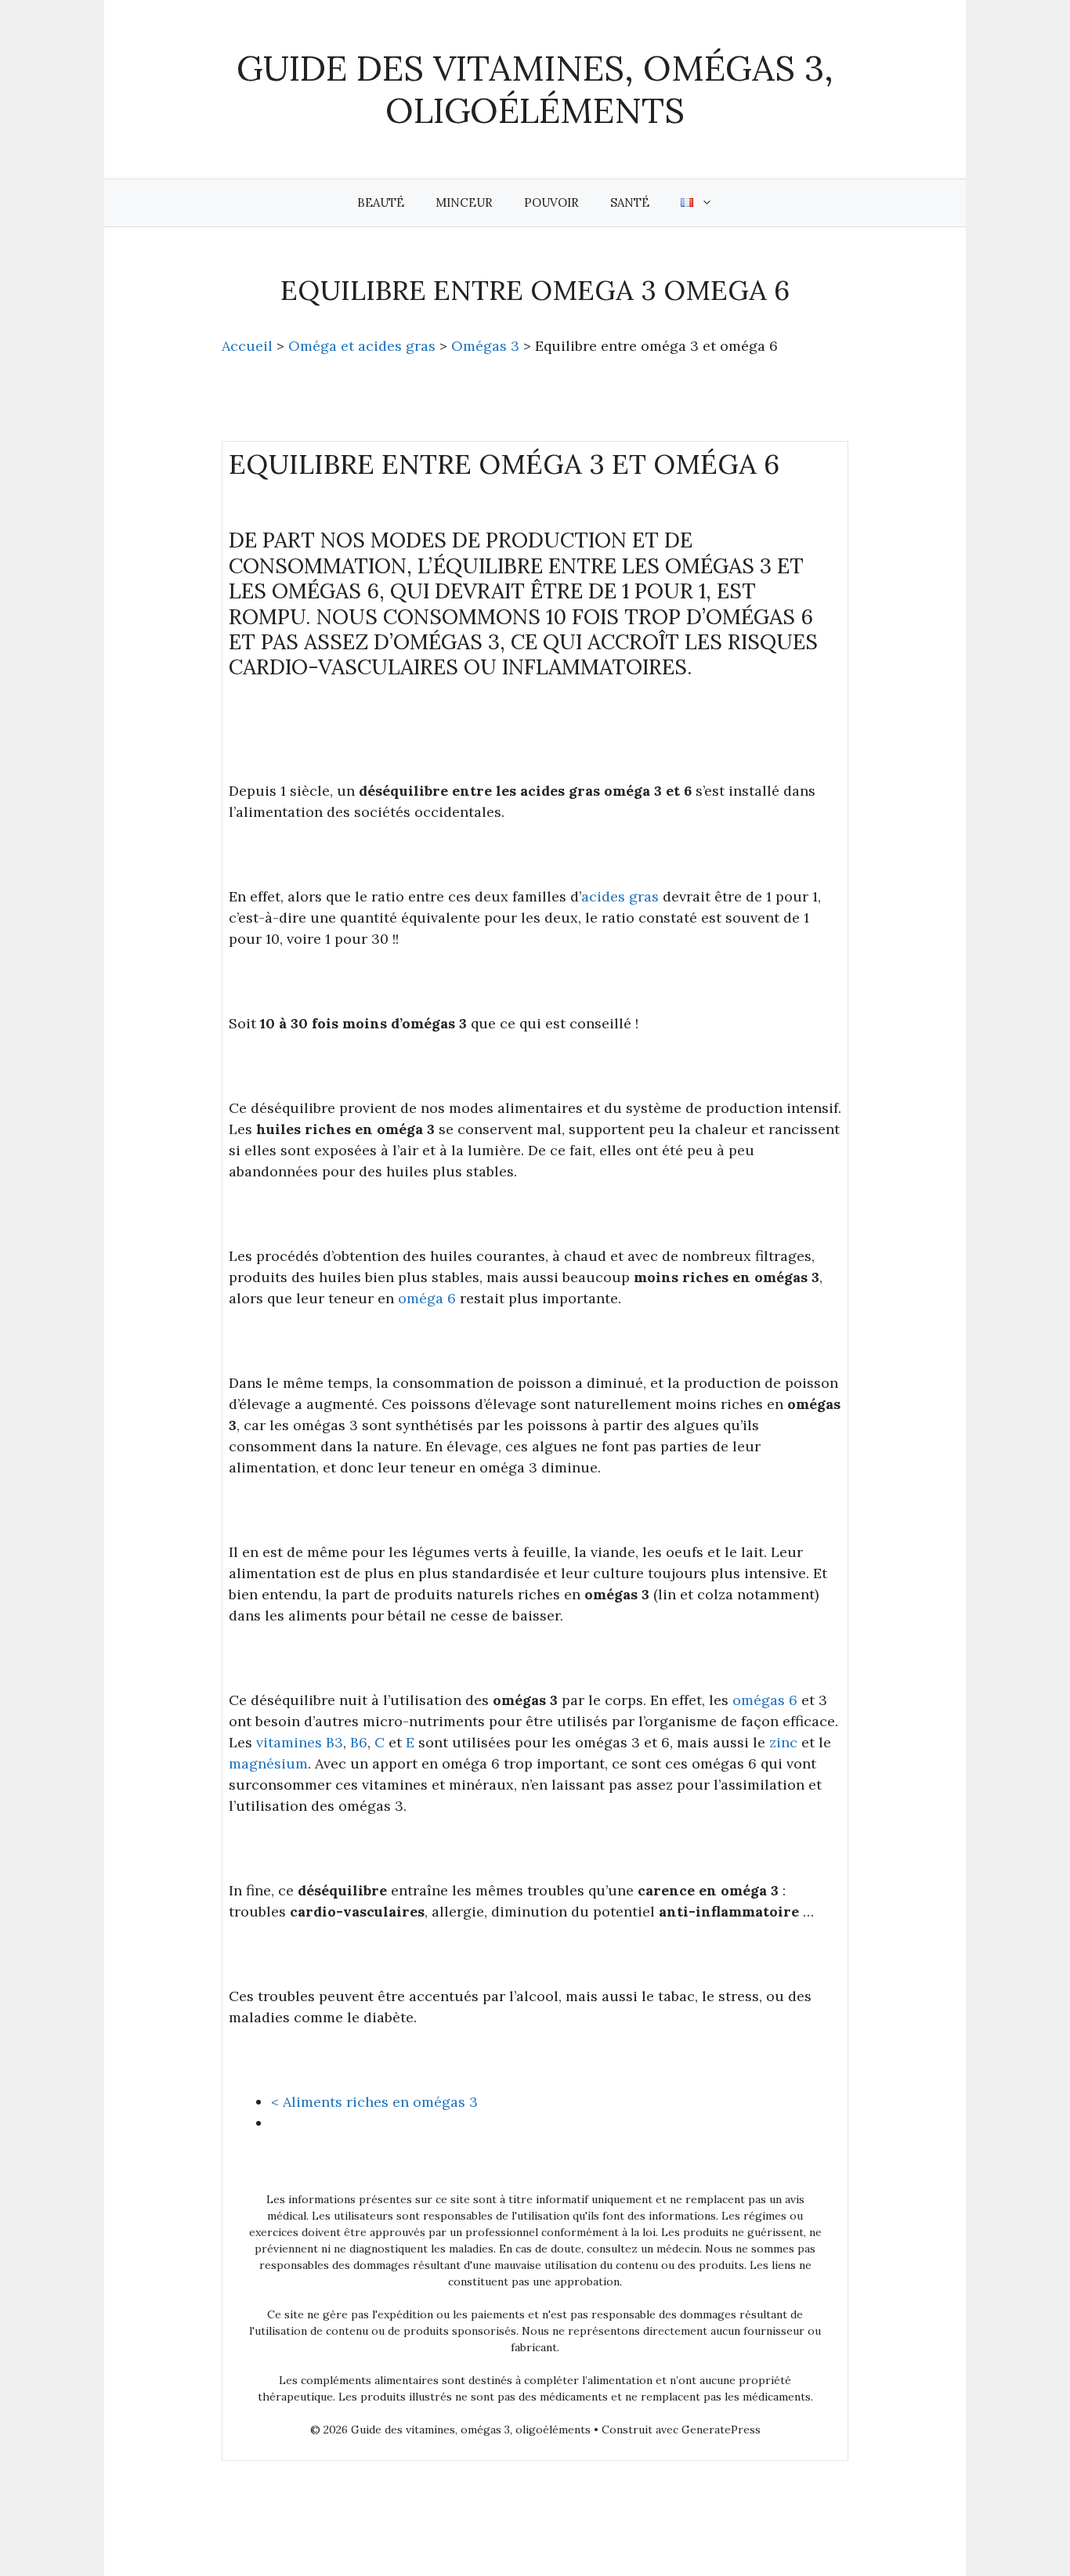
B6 (359, 1742)
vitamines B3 (300, 1742)
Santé (630, 202)
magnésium (268, 1763)
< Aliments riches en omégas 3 (374, 2102)
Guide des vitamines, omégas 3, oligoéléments (535, 89)
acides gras (620, 896)
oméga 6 (427, 1298)
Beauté (381, 202)
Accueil (247, 346)
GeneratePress (721, 2430)
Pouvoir (551, 202)
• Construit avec (496, 2430)
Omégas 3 (485, 346)
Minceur (464, 202)
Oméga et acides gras (362, 346)
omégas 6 (765, 1700)
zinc (783, 1742)
